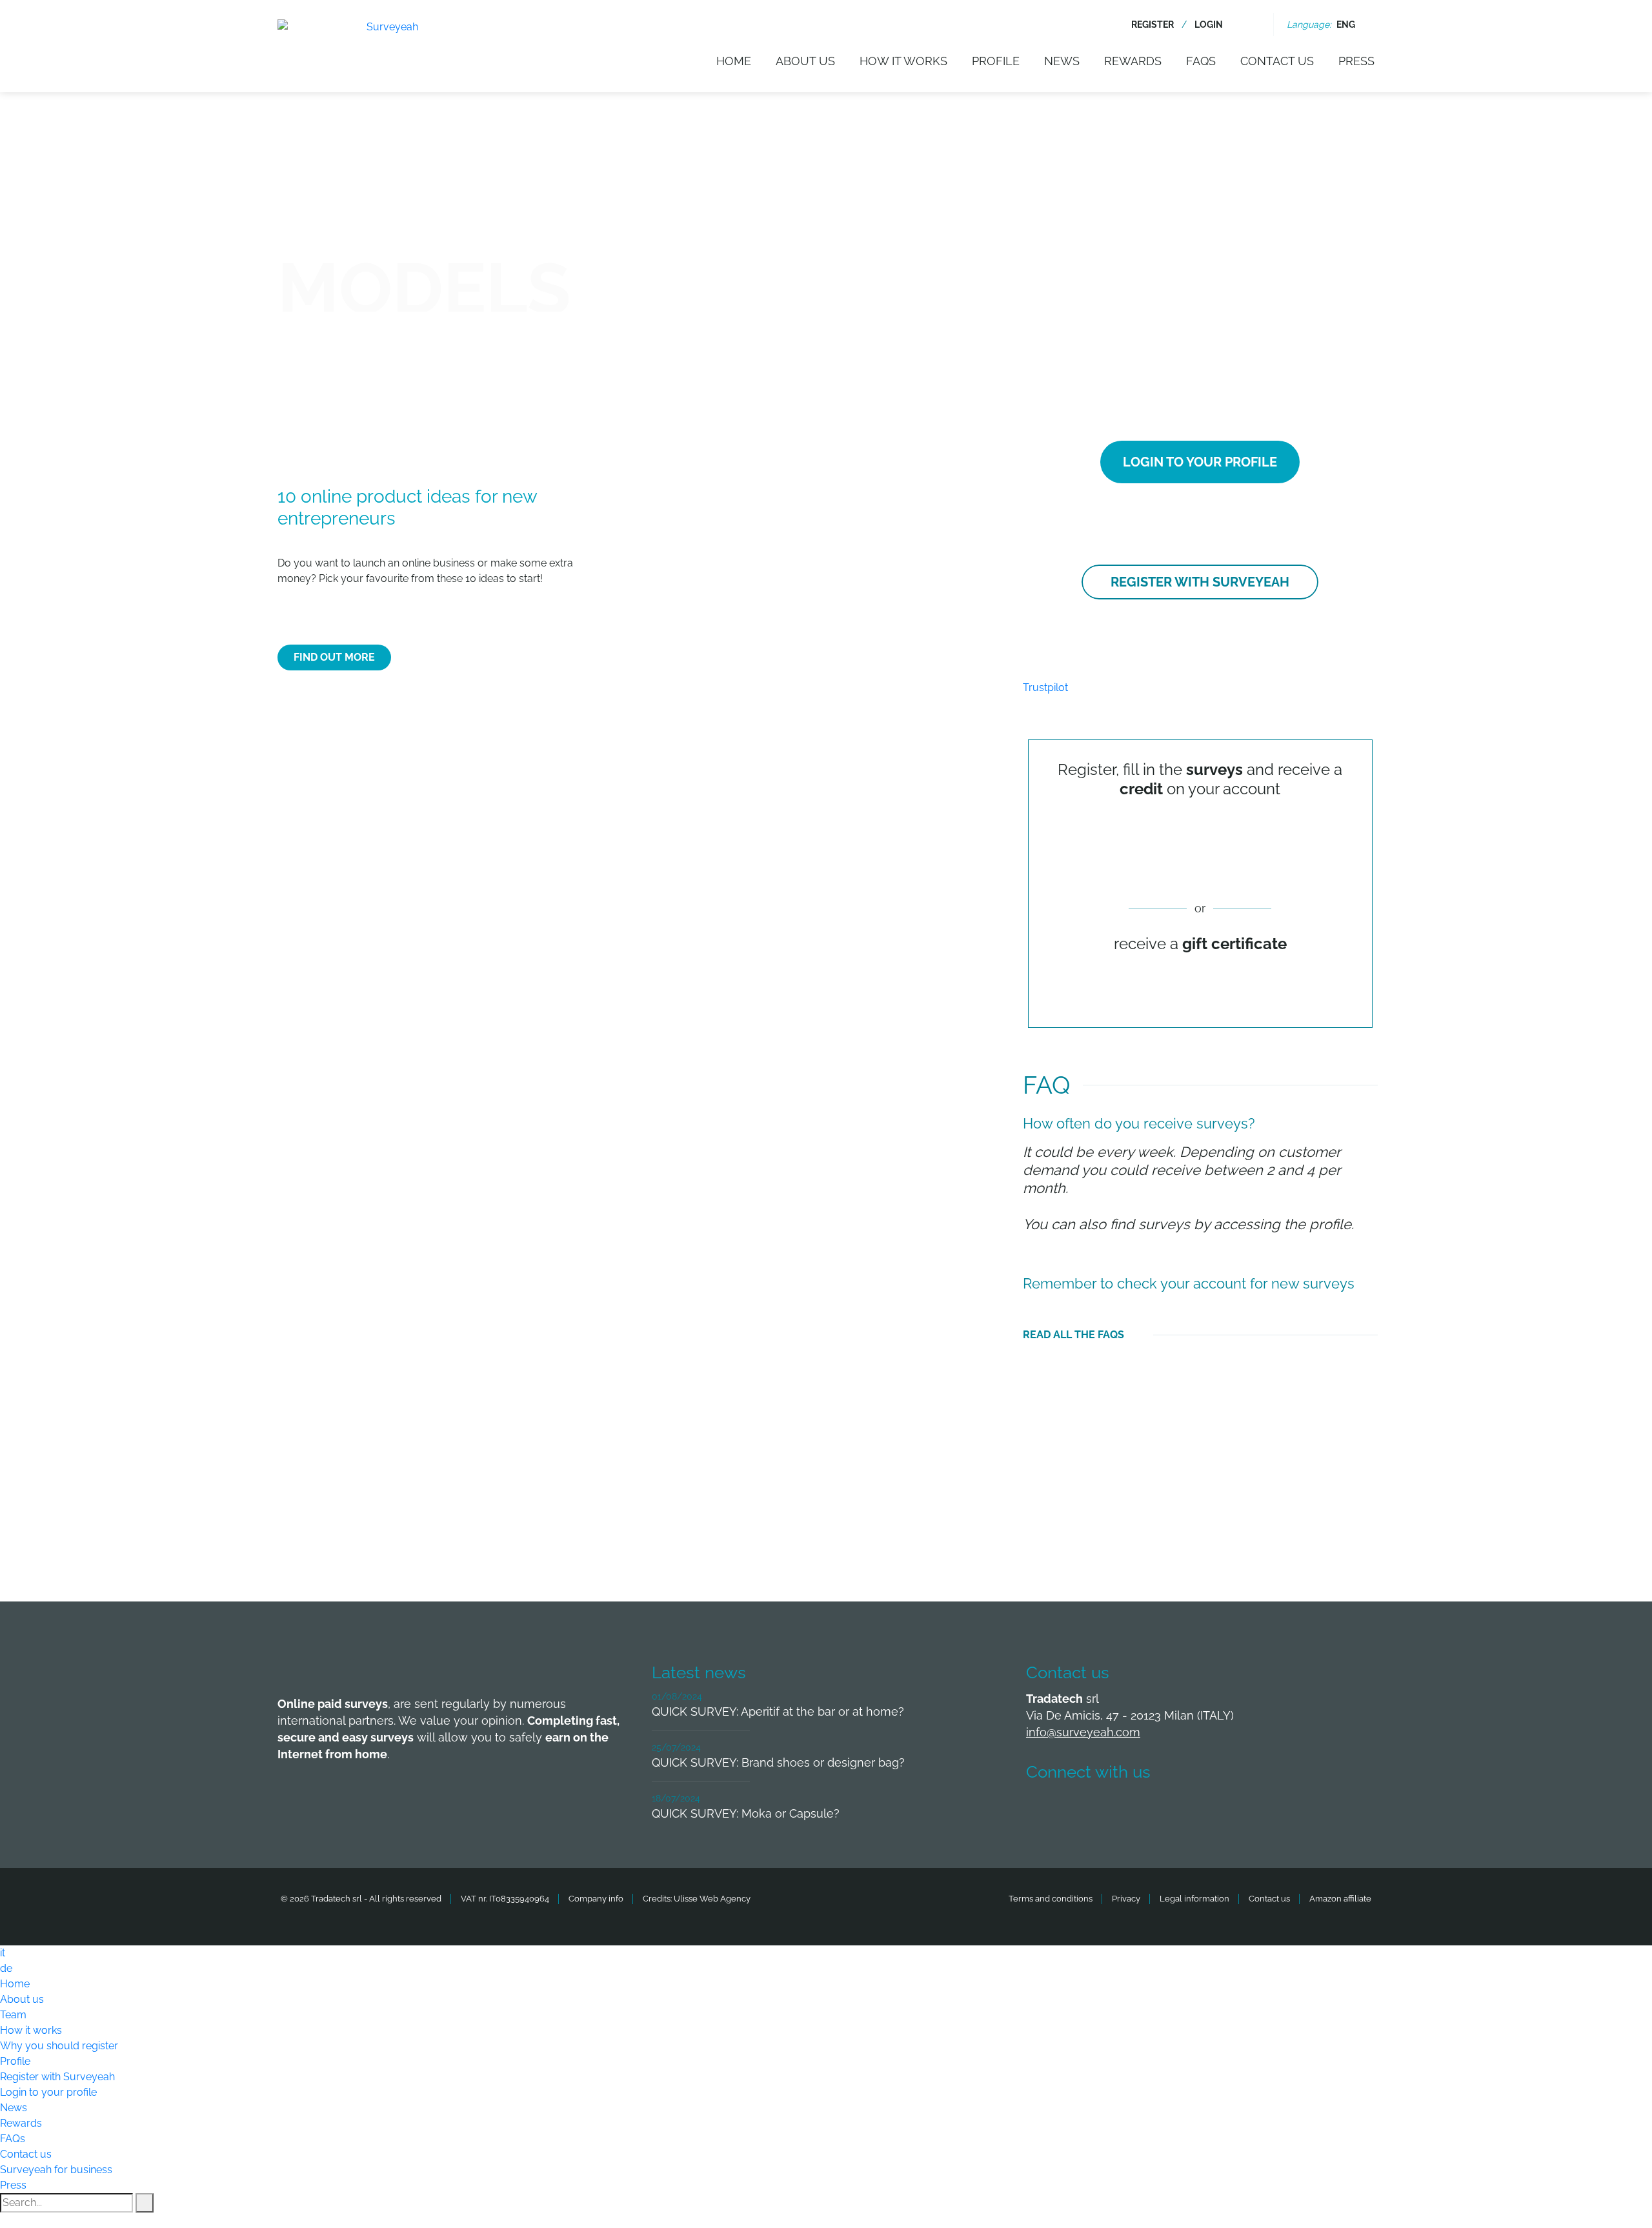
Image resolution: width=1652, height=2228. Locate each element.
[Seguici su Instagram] (1187, 1811)
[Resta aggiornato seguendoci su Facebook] (1043, 1811)
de (6, 1968)
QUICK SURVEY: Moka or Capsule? (746, 1813)
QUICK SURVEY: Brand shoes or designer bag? (778, 1762)
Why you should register (59, 2046)
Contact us (1277, 61)
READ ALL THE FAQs (1073, 1335)
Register (1153, 25)
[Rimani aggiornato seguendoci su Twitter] (1091, 1811)
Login (1209, 25)
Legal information (1194, 1899)
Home (734, 61)
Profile (996, 61)
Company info (596, 1899)
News (1062, 61)
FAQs (1201, 61)
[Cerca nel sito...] (1252, 25)
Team (13, 2015)
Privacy (1126, 1899)
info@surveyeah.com (1083, 1732)
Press (1356, 61)
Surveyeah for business (56, 2170)
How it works (903, 61)
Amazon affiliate (1340, 1899)
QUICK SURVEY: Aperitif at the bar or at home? (778, 1711)
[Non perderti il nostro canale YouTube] (1234, 1811)
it (3, 1953)
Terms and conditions (1051, 1899)
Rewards (1133, 61)
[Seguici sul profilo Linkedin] (1139, 1811)
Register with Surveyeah (1200, 582)
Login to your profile (1200, 462)
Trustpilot (1045, 687)
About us (805, 61)
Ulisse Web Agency (712, 1899)
